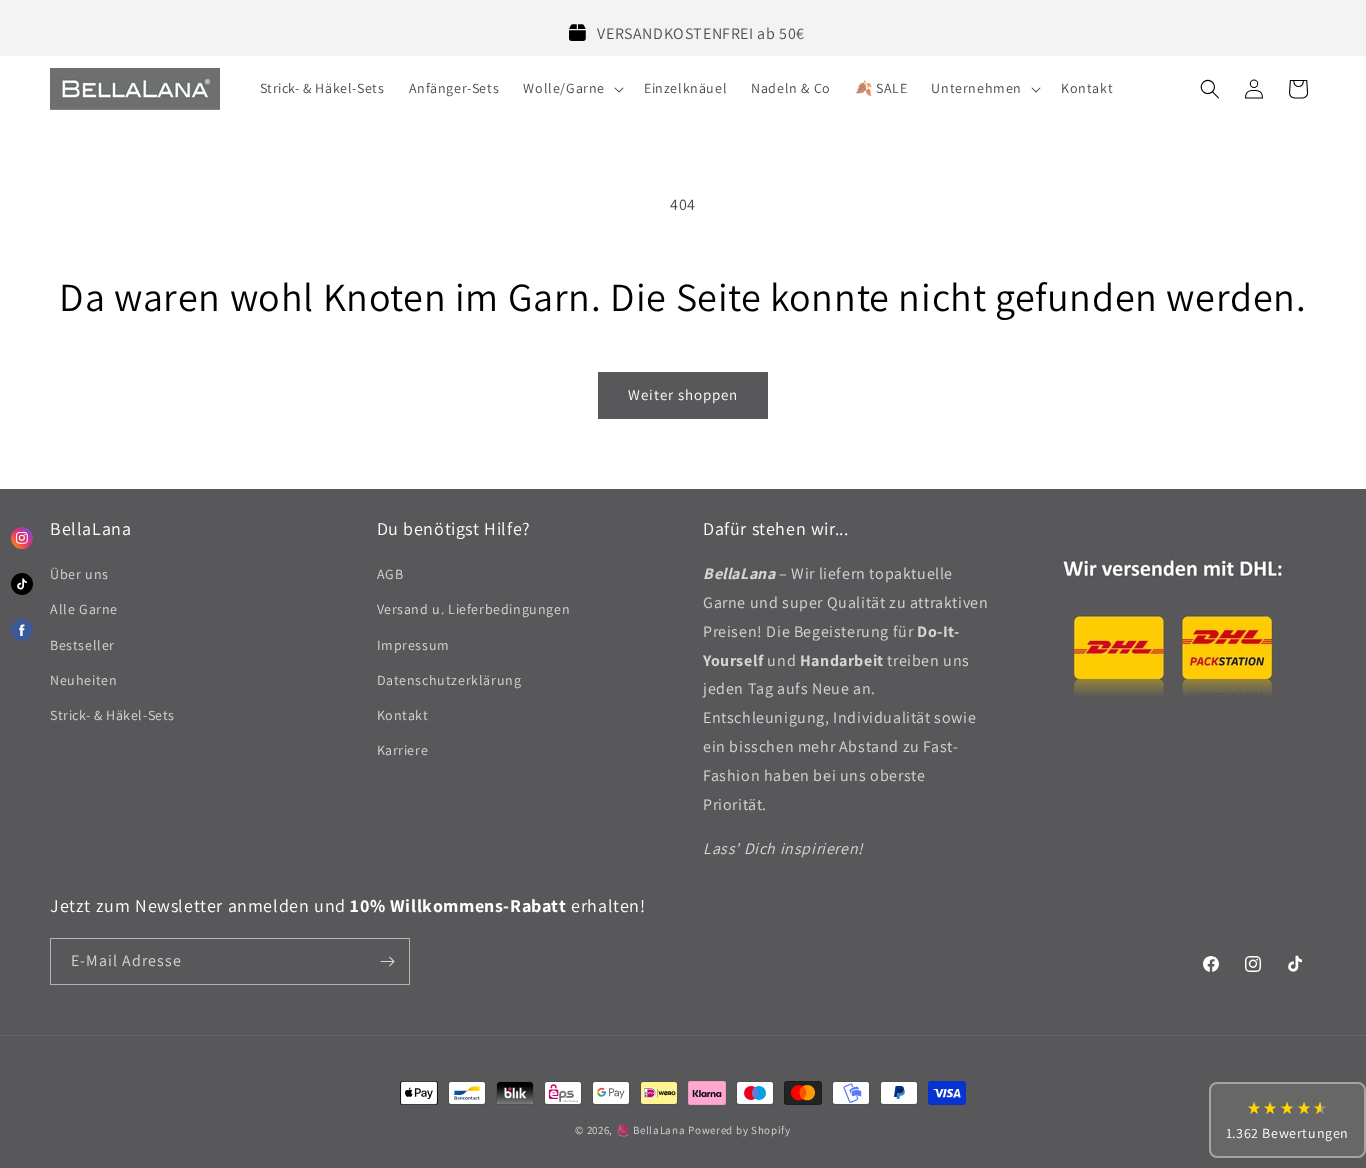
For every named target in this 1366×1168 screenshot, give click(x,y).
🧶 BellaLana (651, 1130)
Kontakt (403, 715)
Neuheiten (83, 680)
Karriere (403, 750)
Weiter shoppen (683, 394)
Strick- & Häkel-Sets (112, 715)
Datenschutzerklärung (449, 680)
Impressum (413, 645)
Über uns (79, 574)
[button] (571, 88)
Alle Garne (84, 609)
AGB (390, 574)
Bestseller (82, 645)
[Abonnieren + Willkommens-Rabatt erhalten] (387, 961)
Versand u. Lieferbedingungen (474, 609)
